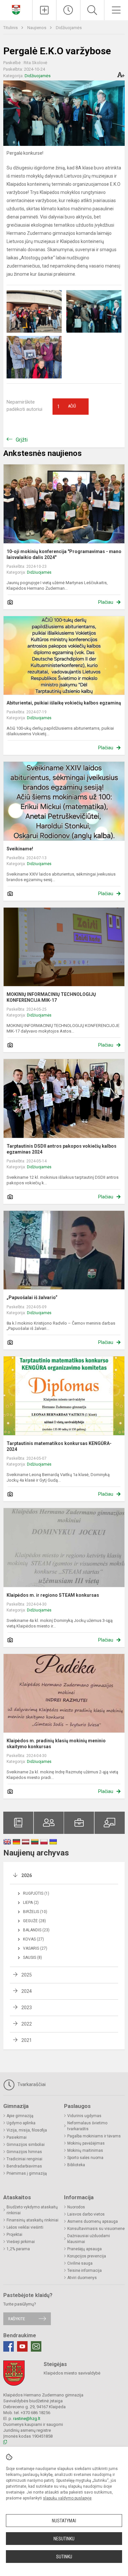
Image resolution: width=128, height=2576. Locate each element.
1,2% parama (18, 2249)
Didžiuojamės (69, 28)
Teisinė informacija (85, 2271)
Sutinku (64, 2557)
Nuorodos (76, 2207)
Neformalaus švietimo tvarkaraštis (87, 2126)
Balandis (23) (36, 1930)
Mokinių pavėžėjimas (86, 2143)
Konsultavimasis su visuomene (96, 2229)
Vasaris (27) (35, 1948)
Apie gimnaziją (20, 2116)
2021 (27, 2040)
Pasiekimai (17, 2137)
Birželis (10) (35, 1912)
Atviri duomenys (82, 2278)
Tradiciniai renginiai (24, 2159)
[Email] (36, 2346)
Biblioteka (76, 2165)
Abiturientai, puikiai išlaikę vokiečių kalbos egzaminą (64, 703)
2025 (27, 1975)
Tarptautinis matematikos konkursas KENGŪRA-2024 (59, 1446)
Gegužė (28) (34, 1921)
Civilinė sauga (80, 2263)
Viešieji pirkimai (21, 2242)
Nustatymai (64, 2521)
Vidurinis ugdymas (84, 2116)
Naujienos (37, 28)
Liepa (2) (31, 1903)
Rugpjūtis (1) (36, 1893)
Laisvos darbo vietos (86, 2214)
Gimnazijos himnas (24, 2152)
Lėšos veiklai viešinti (25, 2227)
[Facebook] (9, 2346)
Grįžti (22, 440)
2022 (27, 2024)
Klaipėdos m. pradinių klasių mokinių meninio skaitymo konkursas (56, 1744)
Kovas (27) (33, 1939)
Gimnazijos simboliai (26, 2145)
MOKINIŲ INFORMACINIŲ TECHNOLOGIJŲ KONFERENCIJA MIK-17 (51, 997)
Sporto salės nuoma (85, 2158)
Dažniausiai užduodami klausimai (89, 2239)
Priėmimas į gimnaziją (27, 2173)
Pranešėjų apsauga (85, 2249)
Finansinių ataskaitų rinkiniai (32, 2220)
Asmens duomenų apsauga (93, 2221)
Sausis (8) (32, 1958)
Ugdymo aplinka (21, 2123)
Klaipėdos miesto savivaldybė (72, 2373)
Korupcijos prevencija (87, 2256)
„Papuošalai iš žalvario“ (32, 1297)
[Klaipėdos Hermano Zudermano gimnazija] (16, 9)
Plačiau (106, 602)
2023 (27, 2008)
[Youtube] (22, 2346)
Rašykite (17, 2319)
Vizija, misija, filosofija (27, 2130)
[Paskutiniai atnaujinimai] (68, 10)
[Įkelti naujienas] (44, 10)
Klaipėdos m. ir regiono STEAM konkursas (53, 1595)
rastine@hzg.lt (27, 2419)
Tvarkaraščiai (31, 2084)
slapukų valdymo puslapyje (67, 2498)
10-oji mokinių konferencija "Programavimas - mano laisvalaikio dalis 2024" (64, 554)
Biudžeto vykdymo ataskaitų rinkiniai (32, 2210)
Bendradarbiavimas (24, 2166)
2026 (27, 1875)
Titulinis (11, 28)
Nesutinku (64, 2539)
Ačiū (67, 407)
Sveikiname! (20, 849)
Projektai (14, 2235)
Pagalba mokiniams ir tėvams (94, 2136)
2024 (27, 1991)
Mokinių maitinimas (85, 2150)
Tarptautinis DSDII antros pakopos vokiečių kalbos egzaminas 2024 (62, 1149)
